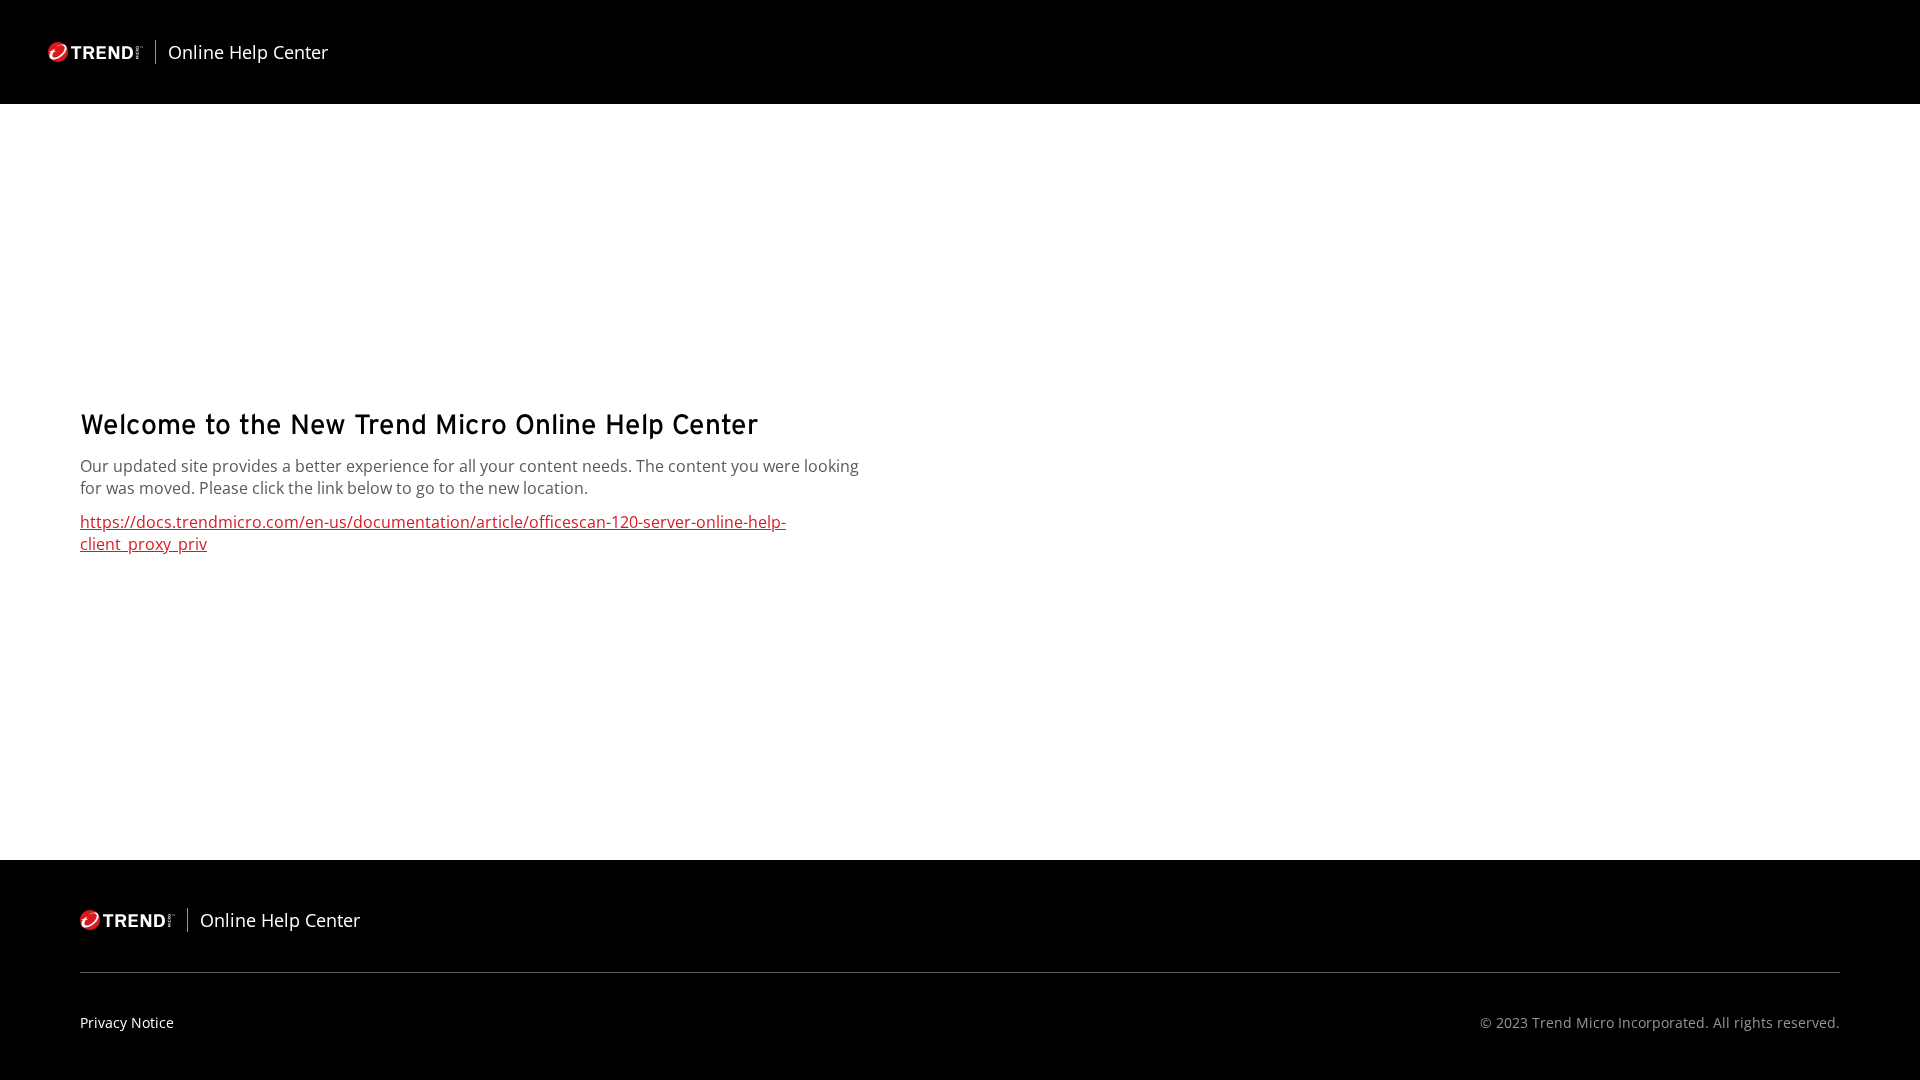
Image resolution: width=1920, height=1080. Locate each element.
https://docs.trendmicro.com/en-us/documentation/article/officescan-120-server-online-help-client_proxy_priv (433, 533)
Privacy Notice (127, 1022)
